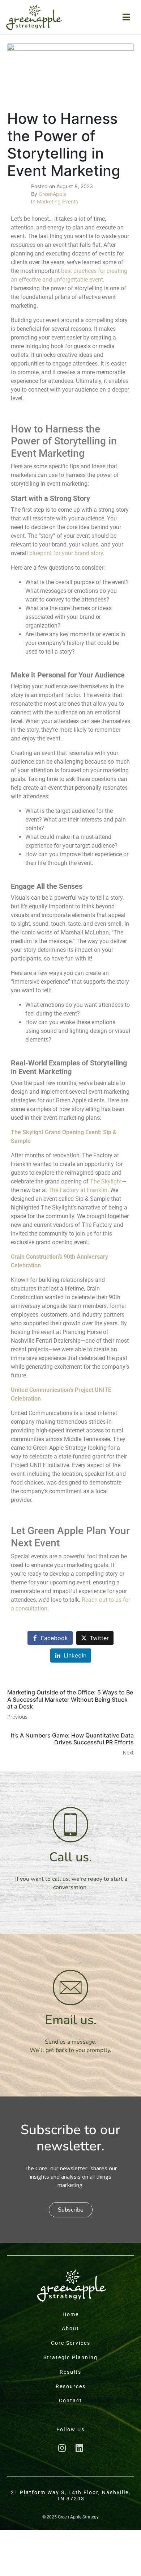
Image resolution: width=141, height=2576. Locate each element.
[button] (71, 2210)
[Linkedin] (79, 2448)
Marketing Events (57, 201)
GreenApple (53, 194)
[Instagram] (62, 2448)
